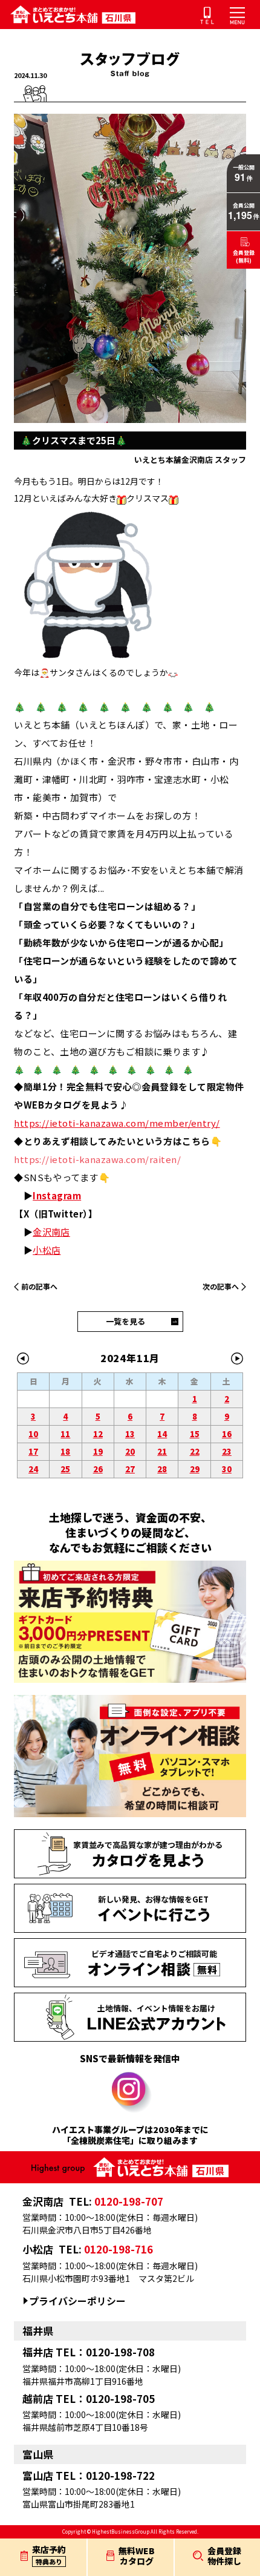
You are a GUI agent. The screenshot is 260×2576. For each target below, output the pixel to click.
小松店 (47, 1250)
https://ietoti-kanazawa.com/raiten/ (97, 1159)
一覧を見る (125, 1321)
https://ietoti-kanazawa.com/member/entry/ (117, 1123)
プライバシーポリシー (77, 2301)
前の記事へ (39, 1286)
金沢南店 (51, 1232)
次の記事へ (221, 1286)
